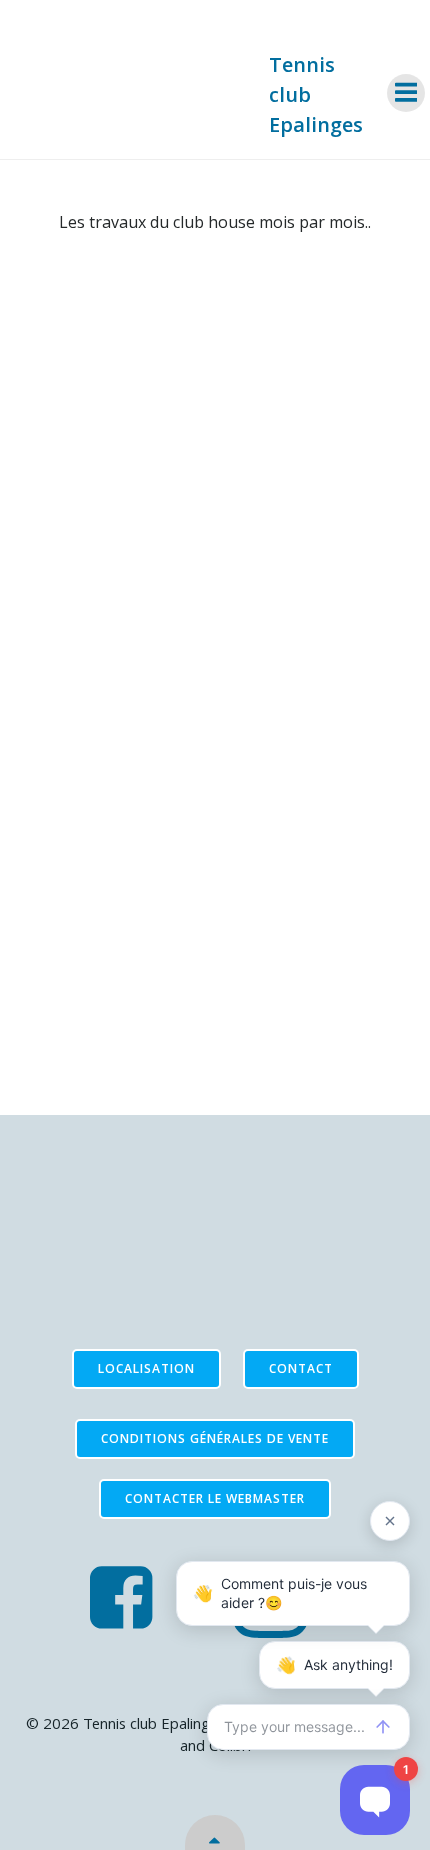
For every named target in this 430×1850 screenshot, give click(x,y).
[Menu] (406, 93)
